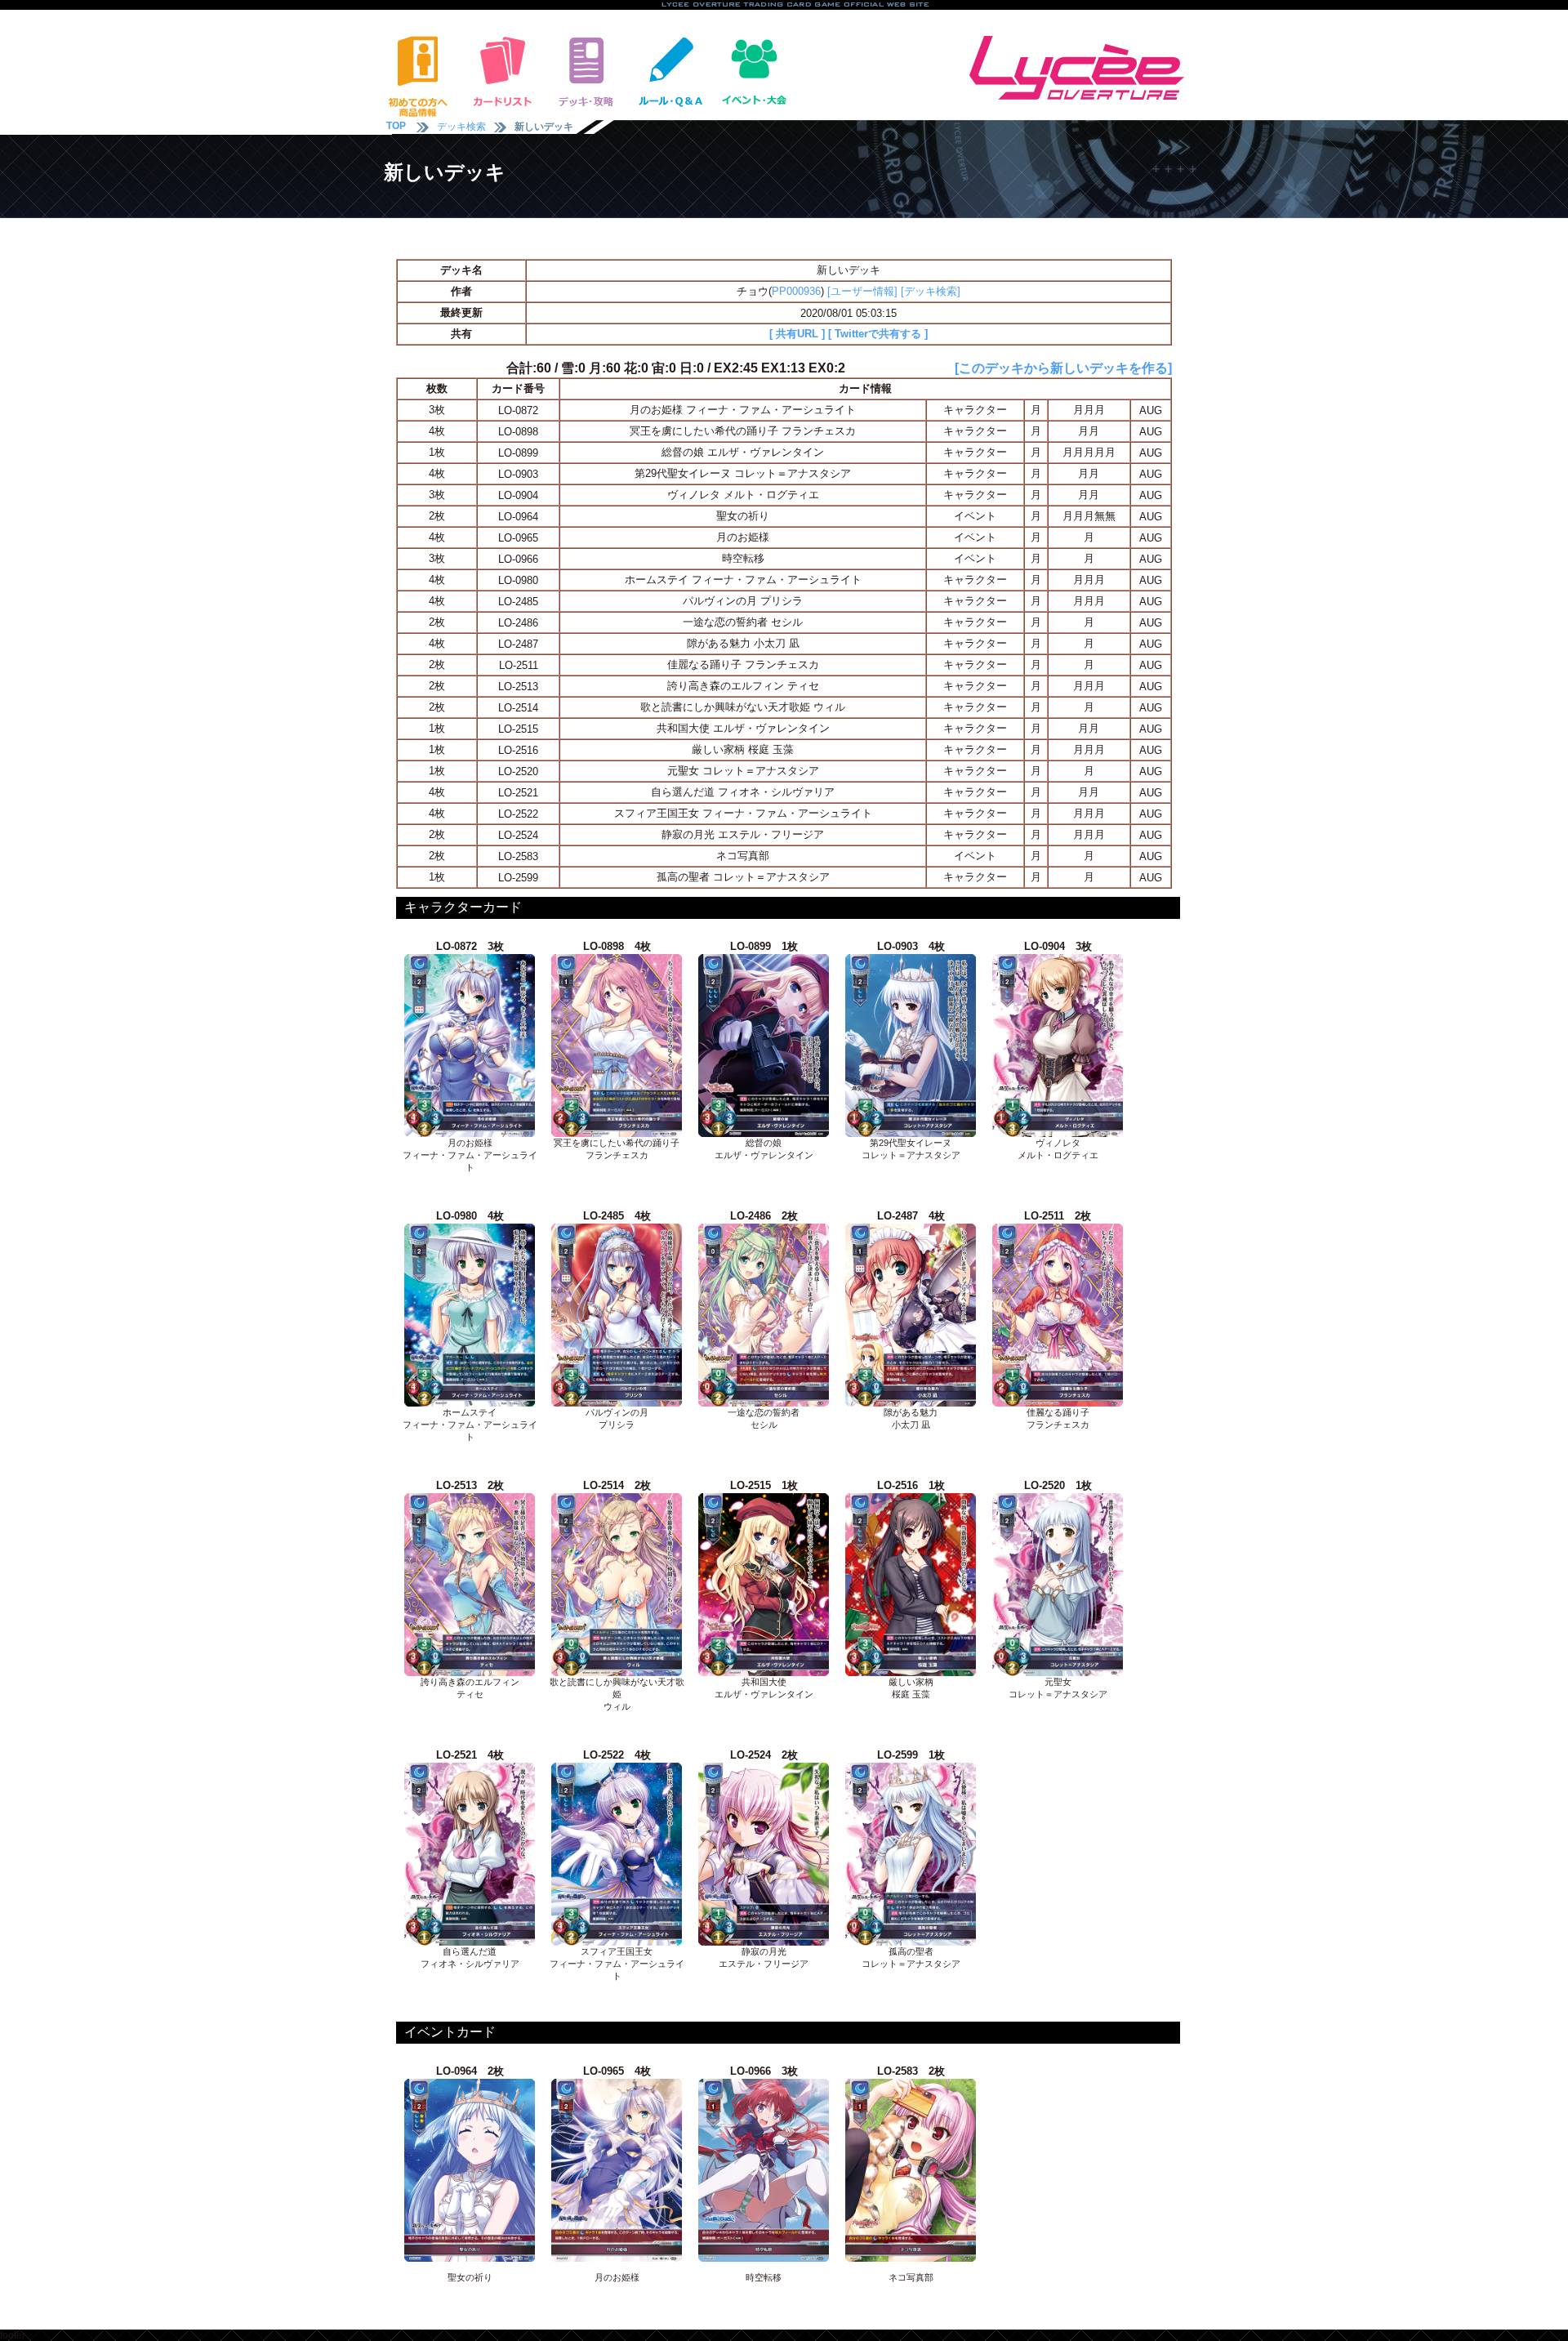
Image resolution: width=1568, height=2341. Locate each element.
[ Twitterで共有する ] (878, 334)
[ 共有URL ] (797, 334)
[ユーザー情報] (862, 291)
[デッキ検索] (931, 291)
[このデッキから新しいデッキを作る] (1063, 368)
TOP (396, 126)
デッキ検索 (461, 127)
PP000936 (796, 291)
